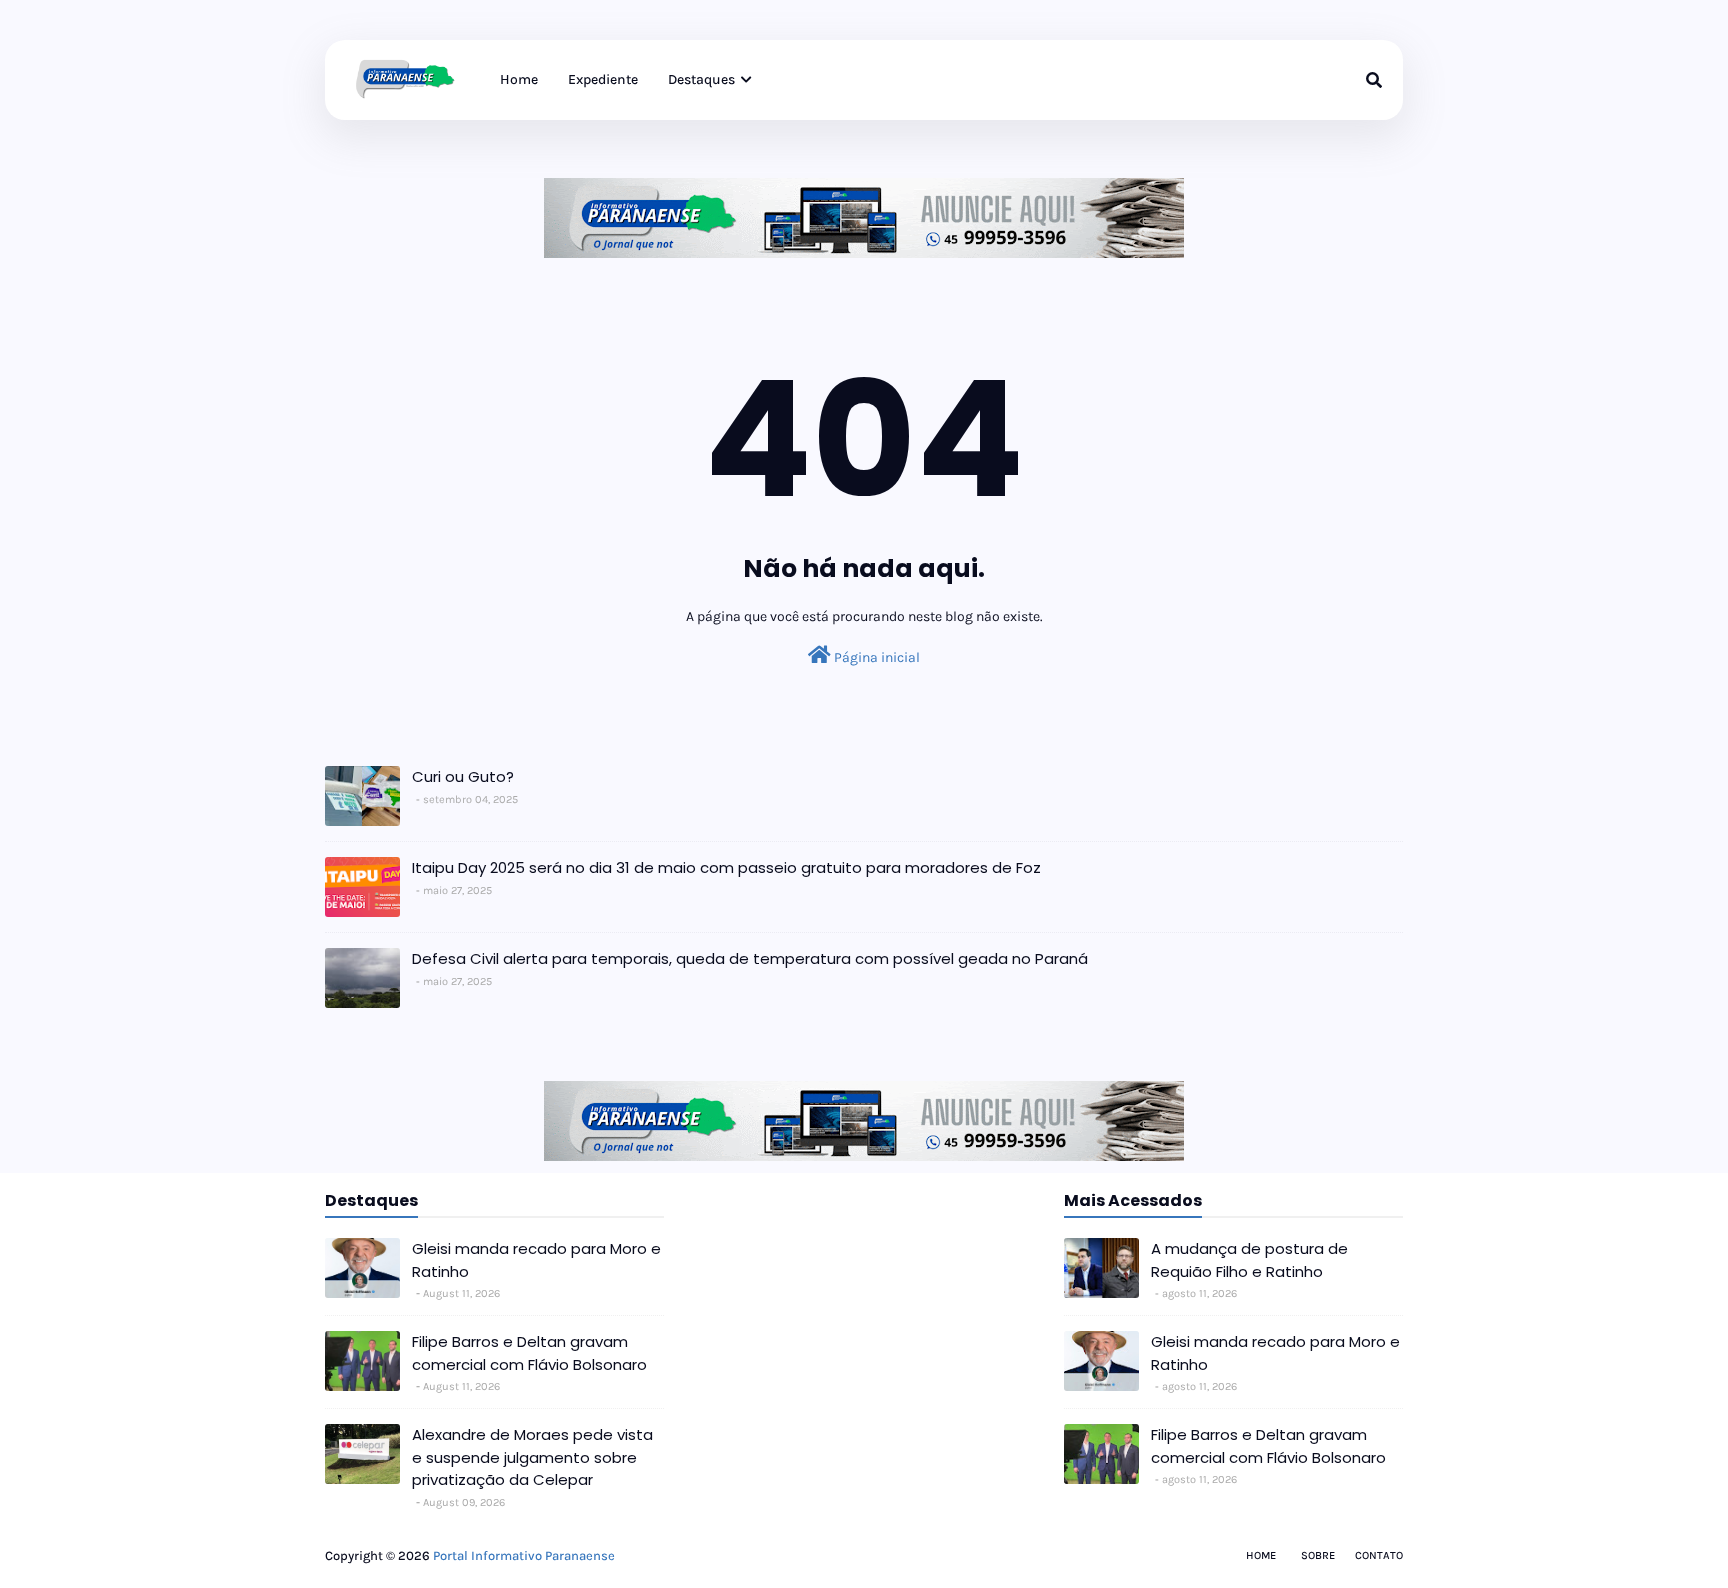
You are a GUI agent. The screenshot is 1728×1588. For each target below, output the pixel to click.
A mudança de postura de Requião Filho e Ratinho (1249, 1260)
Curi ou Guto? (463, 776)
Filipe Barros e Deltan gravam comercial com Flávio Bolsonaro (529, 1353)
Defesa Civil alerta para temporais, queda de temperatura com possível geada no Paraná (750, 958)
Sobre (1318, 1555)
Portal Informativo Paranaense (524, 1555)
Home (1261, 1555)
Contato (1379, 1555)
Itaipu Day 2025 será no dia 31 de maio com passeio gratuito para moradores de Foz (726, 867)
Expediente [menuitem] (603, 79)
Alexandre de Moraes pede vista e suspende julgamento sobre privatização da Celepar (532, 1457)
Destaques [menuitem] (701, 79)
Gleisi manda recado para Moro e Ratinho (536, 1260)
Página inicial (875, 657)
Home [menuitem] (519, 79)
